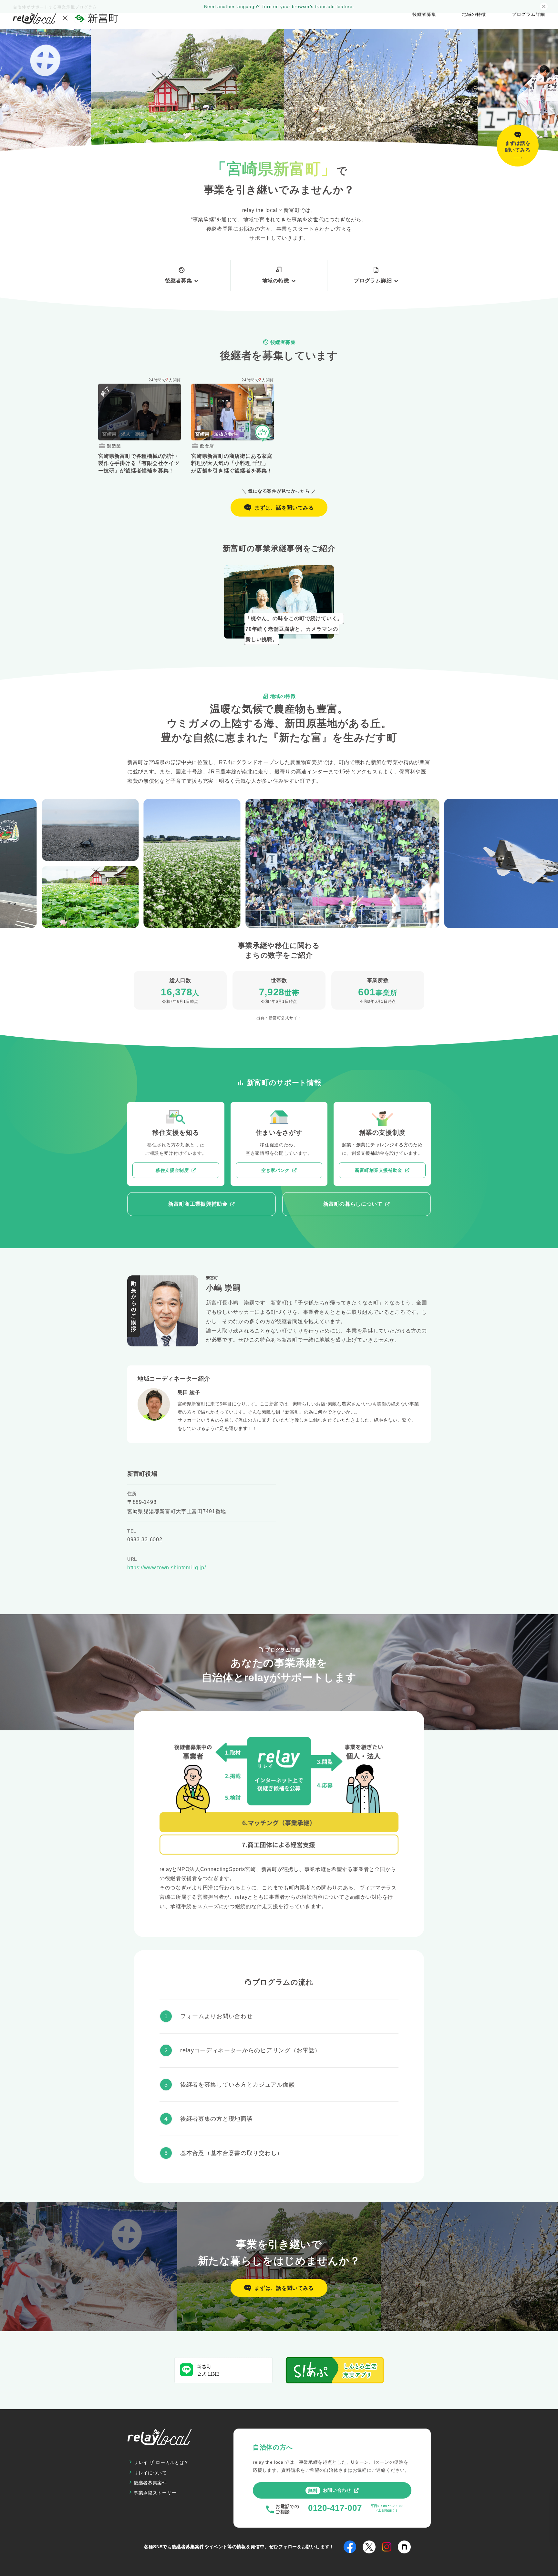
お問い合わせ (330, 2490)
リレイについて (150, 2473)
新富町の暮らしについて (353, 1204)
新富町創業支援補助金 (379, 1170)
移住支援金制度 (172, 1170)
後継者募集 (424, 14)
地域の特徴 (474, 14)
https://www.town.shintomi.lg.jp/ (166, 1568)
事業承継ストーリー (155, 2493)
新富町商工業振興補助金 (198, 1204)
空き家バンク (275, 1170)
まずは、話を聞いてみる (284, 508)
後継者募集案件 (150, 2483)
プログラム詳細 (528, 14)
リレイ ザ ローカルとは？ (161, 2462)
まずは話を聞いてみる (518, 146)
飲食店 (207, 446)
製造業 (114, 446)
